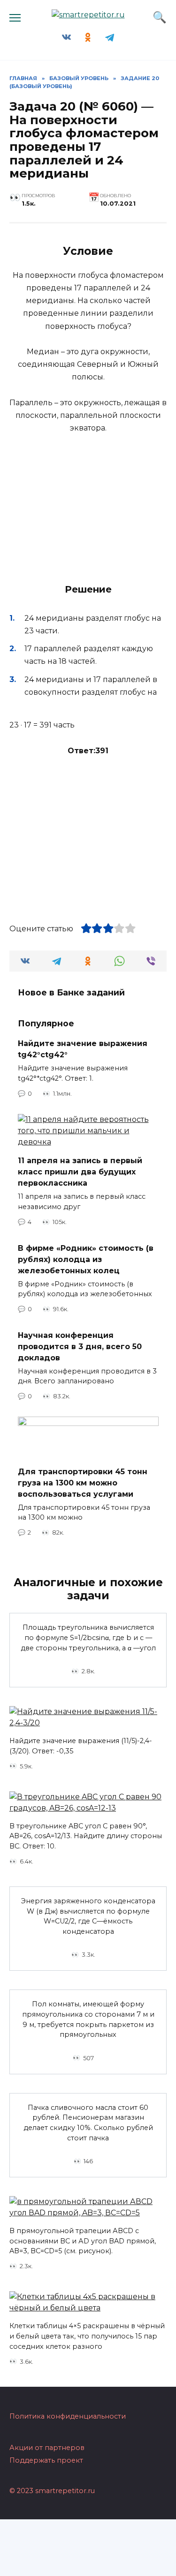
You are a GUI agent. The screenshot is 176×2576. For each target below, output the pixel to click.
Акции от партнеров (47, 2448)
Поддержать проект (46, 2460)
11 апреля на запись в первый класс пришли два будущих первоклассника (80, 1172)
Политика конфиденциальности (68, 2416)
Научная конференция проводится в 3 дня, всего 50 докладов (80, 1346)
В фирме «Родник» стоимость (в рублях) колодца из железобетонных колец (86, 1259)
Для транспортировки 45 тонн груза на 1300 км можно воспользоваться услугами (83, 1482)
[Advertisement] (88, 835)
